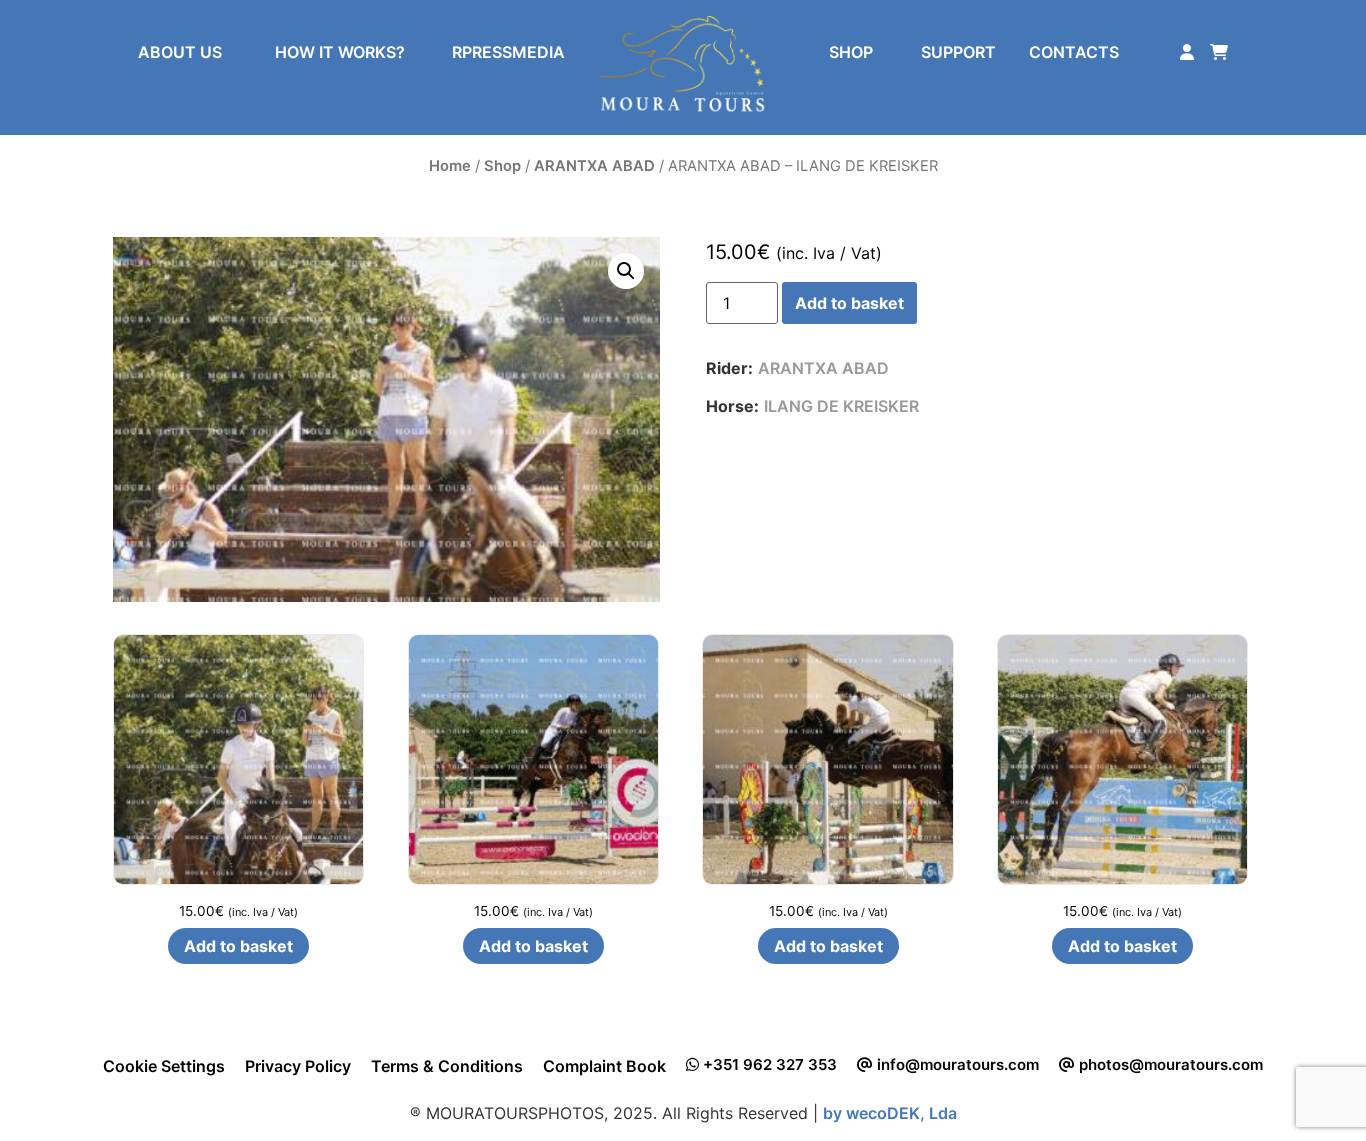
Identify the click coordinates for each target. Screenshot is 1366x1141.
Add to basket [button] (238, 946)
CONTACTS (1074, 52)
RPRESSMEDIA (508, 52)
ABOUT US (180, 52)
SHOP (851, 52)
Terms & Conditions (447, 1066)
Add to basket (849, 303)
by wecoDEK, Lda (890, 1113)
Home (450, 166)
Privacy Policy (298, 1066)
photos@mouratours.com (1169, 1064)
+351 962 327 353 (768, 1064)
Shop (502, 166)
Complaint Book (604, 1066)
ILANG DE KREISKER (841, 406)
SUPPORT (958, 52)
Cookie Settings (164, 1066)
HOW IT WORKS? (340, 52)
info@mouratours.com (956, 1064)
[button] (626, 271)
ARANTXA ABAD (594, 166)
